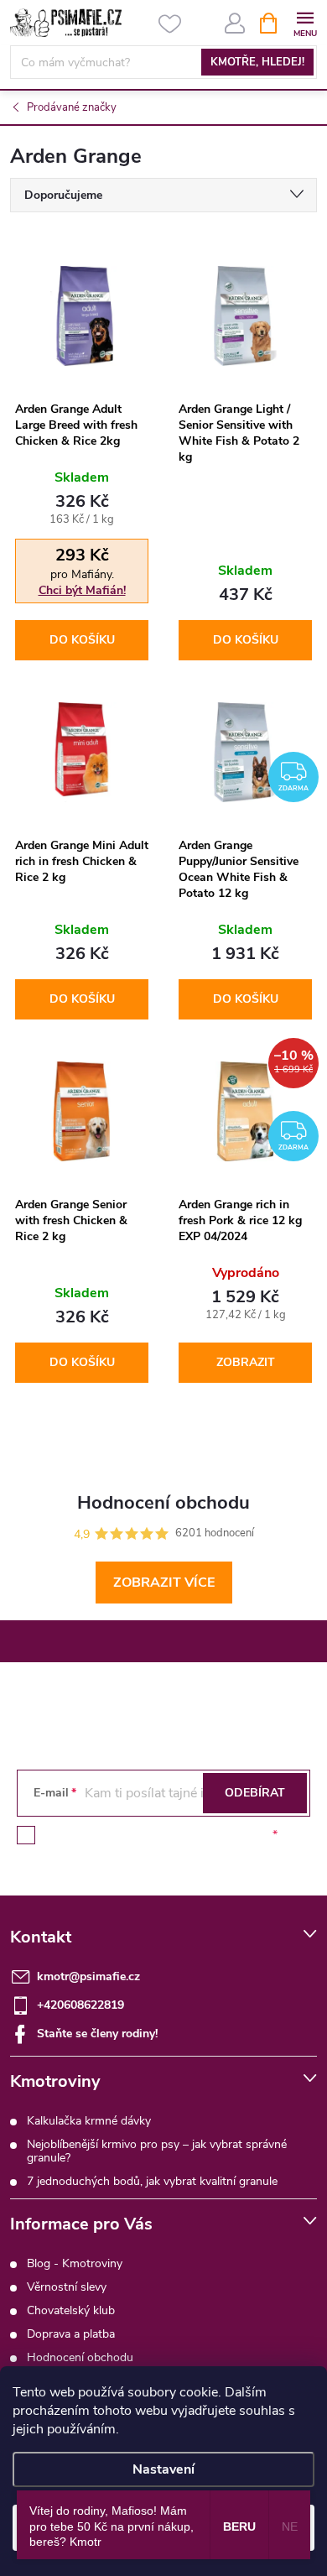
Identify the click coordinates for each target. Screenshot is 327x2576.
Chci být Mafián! (82, 590)
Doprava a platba (71, 2334)
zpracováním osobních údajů (193, 1835)
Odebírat (255, 1793)
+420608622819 (80, 2005)
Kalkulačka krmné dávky (89, 2121)
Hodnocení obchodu (80, 2357)
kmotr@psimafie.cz (88, 1976)
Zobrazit (246, 1362)
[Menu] (305, 22)
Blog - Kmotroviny (75, 2263)
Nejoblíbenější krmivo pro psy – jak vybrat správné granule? (157, 2151)
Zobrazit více (164, 1583)
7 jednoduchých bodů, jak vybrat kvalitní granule (152, 2181)
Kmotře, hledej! (257, 62)
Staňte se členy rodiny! (97, 2034)
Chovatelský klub (71, 2310)
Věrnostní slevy (67, 2287)
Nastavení (163, 2469)
